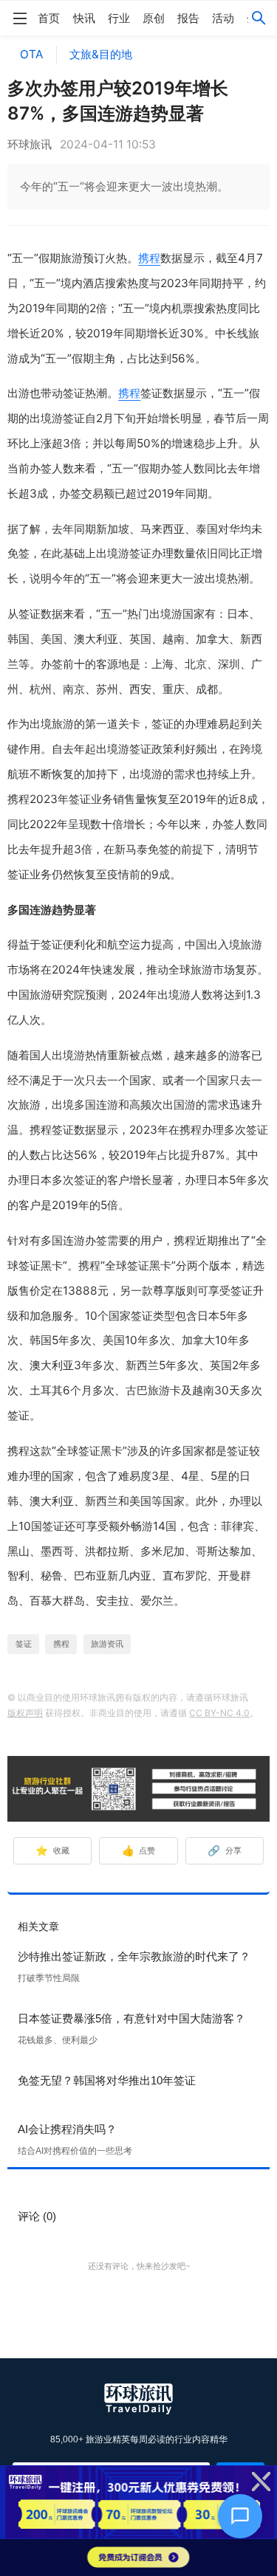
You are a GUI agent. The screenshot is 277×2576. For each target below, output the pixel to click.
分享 (225, 1850)
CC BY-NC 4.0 (219, 1713)
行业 (119, 18)
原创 (154, 18)
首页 (49, 18)
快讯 (84, 18)
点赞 (139, 1850)
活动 (223, 18)
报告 (188, 18)
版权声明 (25, 1713)
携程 (149, 258)
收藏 (52, 1850)
